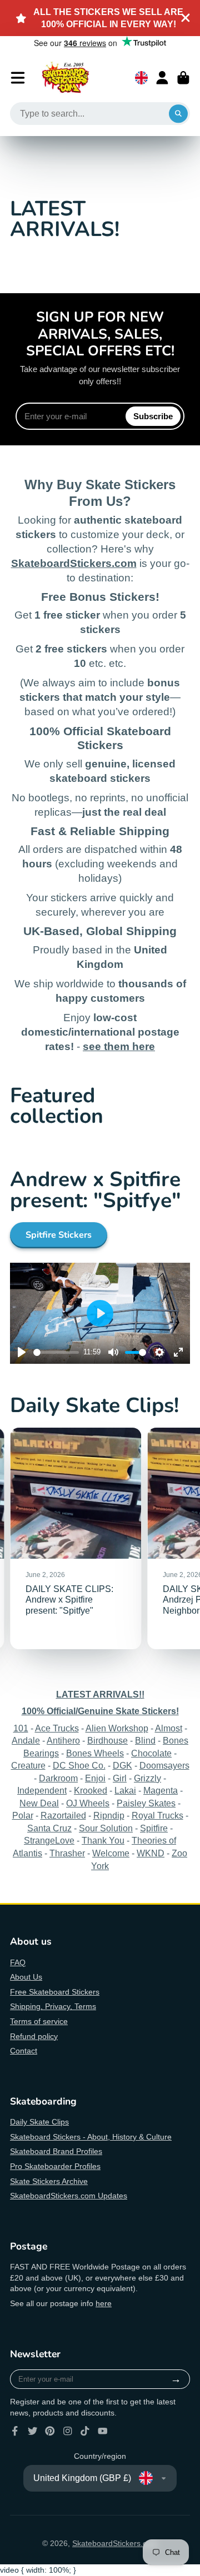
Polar (23, 1815)
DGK (122, 1765)
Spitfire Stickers (59, 1235)
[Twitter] (33, 2431)
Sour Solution (106, 1828)
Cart (183, 78)
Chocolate (151, 1753)
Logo (66, 78)
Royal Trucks (157, 1815)
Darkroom (58, 1778)
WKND (151, 1853)
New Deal (39, 1803)
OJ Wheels (88, 1803)
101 (21, 1728)
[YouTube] (103, 2431)
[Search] (178, 114)
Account (162, 78)
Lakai (125, 1790)
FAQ (18, 1962)
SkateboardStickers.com (115, 2543)
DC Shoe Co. (79, 1765)
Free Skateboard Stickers (55, 1992)
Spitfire (154, 1828)
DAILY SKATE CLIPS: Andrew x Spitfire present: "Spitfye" (76, 1538)
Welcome (111, 1853)
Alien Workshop (117, 1728)
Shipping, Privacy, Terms (53, 2006)
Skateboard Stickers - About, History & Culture (91, 2137)
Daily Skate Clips (39, 2122)
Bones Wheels (95, 1753)
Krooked (91, 1790)
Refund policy (34, 2036)
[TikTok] (85, 2431)
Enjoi (95, 1778)
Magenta (161, 1790)
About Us (26, 1977)
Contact (24, 2051)
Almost (169, 1728)
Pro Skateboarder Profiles (55, 2166)
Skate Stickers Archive (49, 2181)
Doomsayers (164, 1765)
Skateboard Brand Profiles (56, 2151)
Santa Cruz (49, 1828)
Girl (120, 1778)
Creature (28, 1765)
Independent (42, 1790)
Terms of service (39, 2021)
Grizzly (147, 1778)
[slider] (56, 1352)
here (104, 2303)
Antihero (63, 1740)
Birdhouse (107, 1740)
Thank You (103, 1840)
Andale (26, 1740)
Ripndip (109, 1815)
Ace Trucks (57, 1728)
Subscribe (153, 416)
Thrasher (67, 1853)
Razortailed (63, 1815)
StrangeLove (49, 1840)
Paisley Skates (146, 1803)
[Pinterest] (50, 2431)
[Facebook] (15, 2431)
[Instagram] (68, 2431)
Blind (145, 1740)
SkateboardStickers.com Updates (69, 2196)
